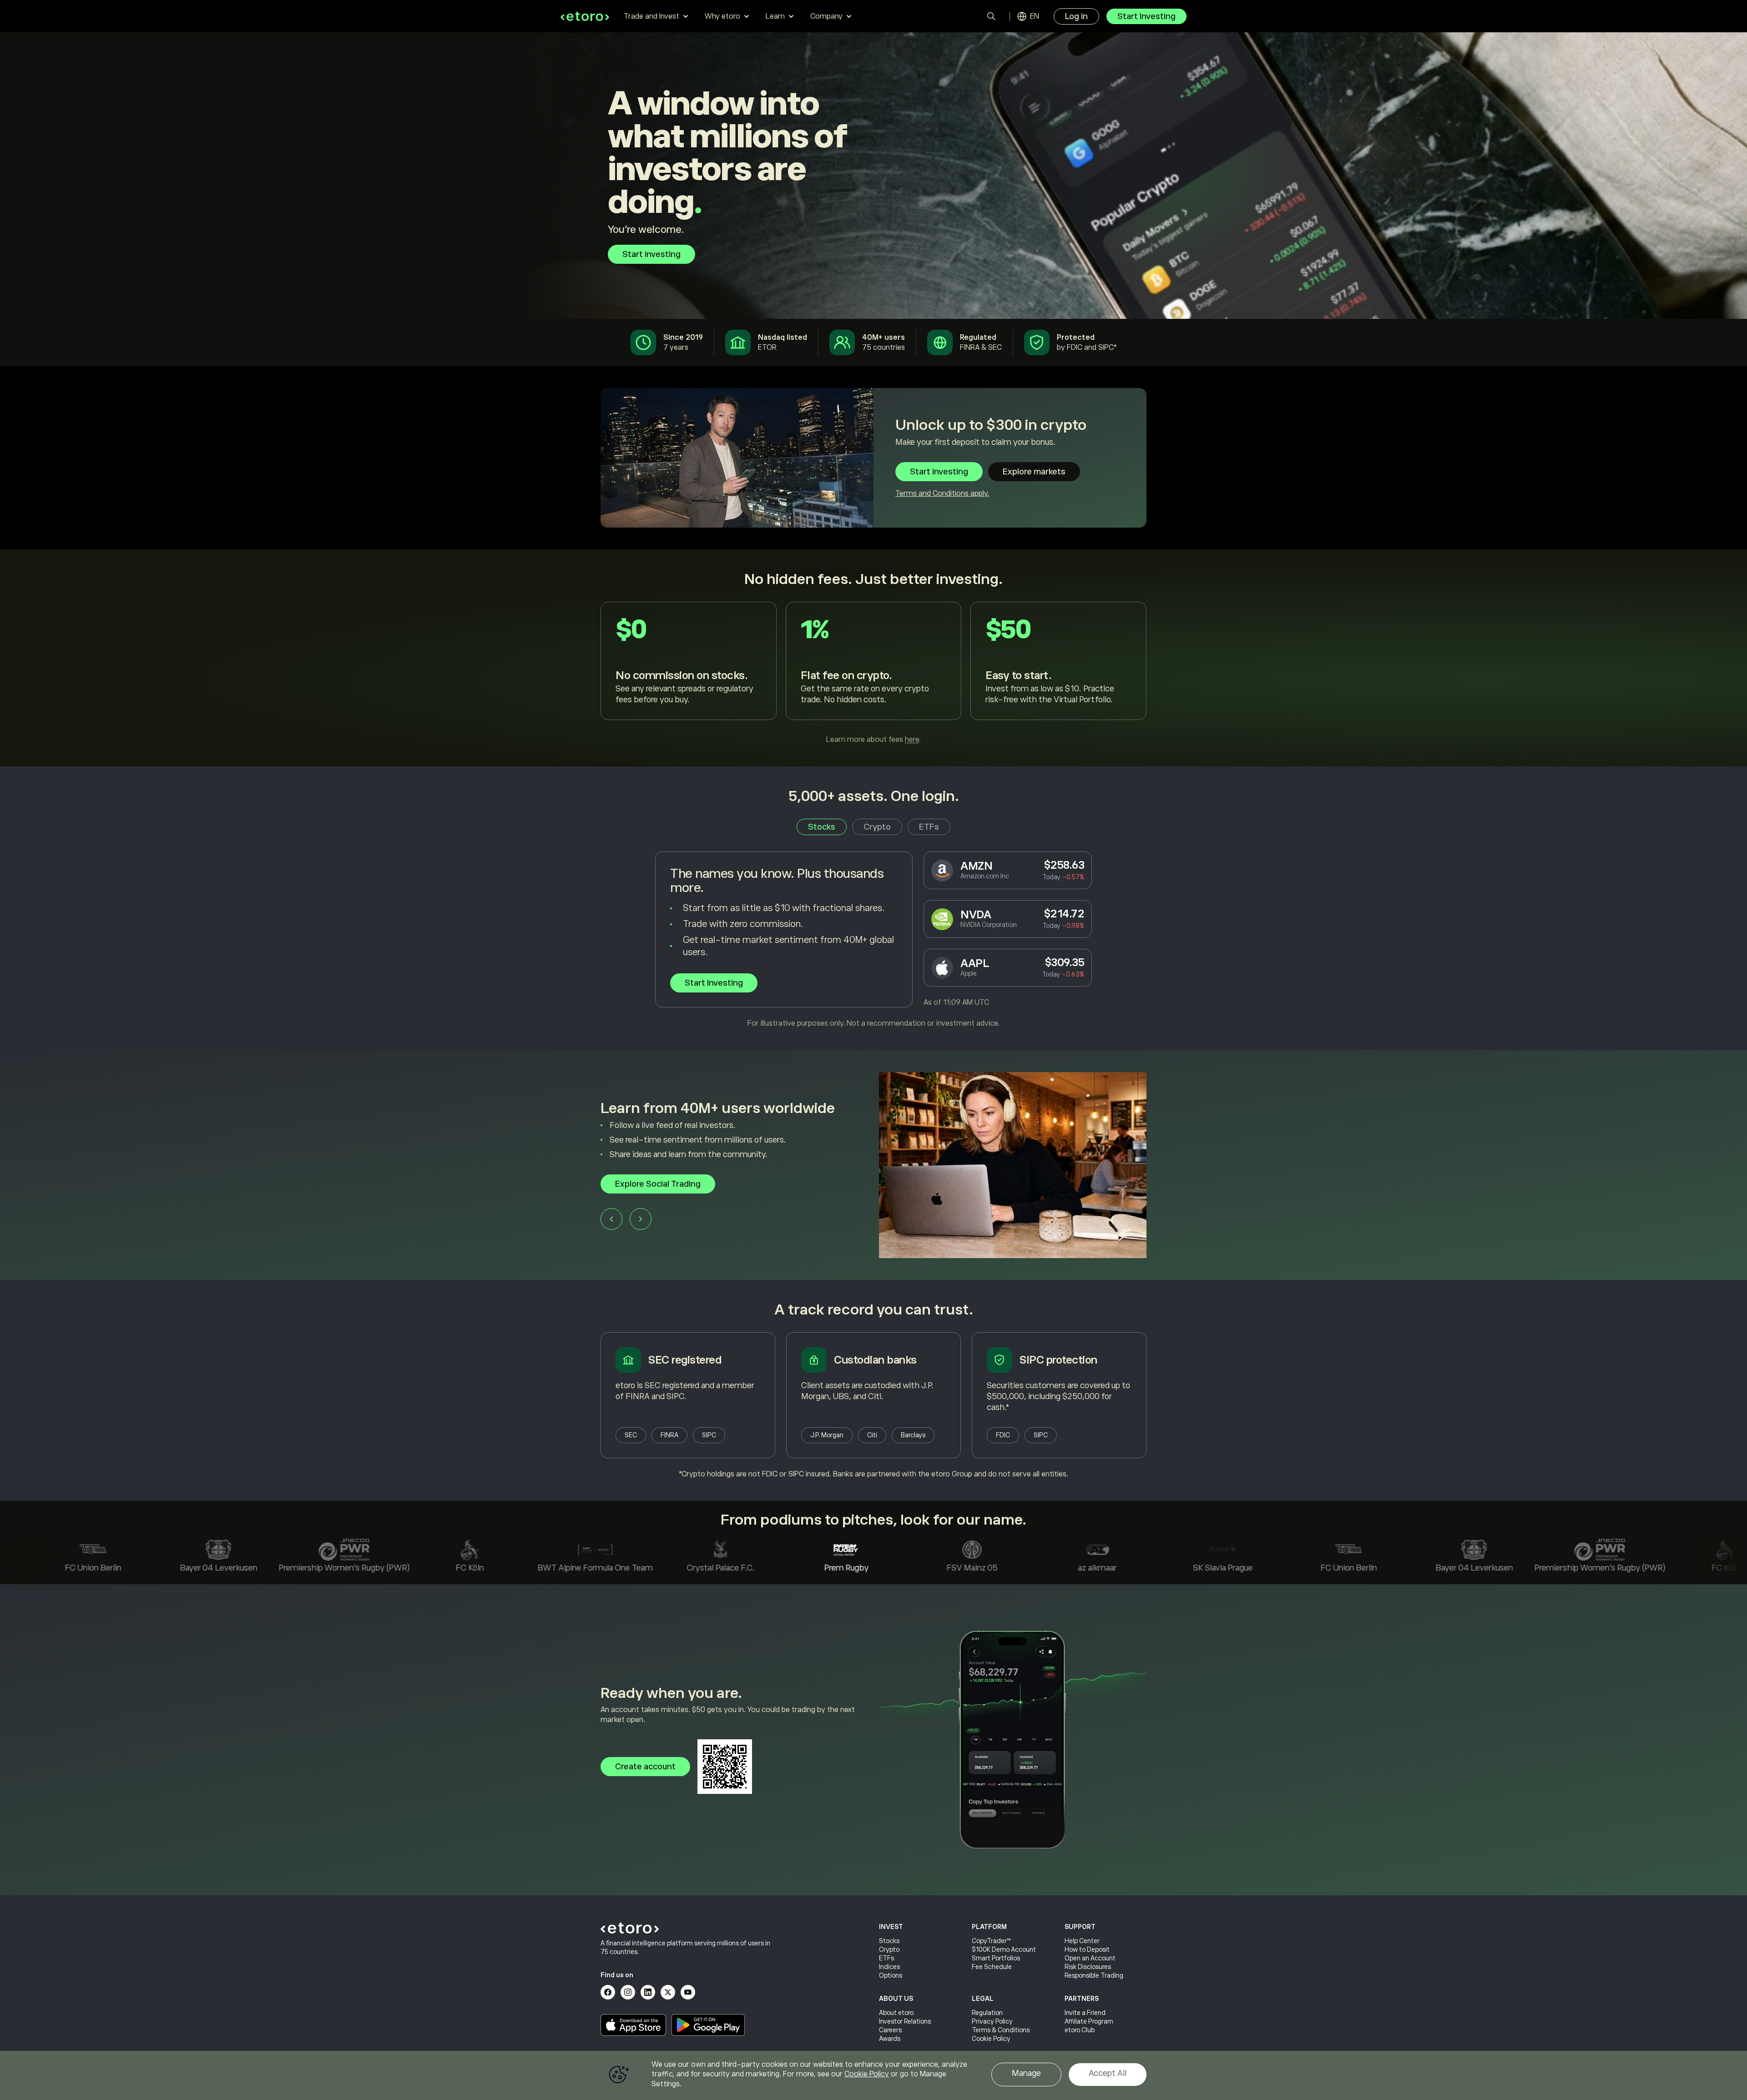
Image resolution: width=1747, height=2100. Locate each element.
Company (826, 16)
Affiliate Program (1089, 2021)
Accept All (1108, 2073)
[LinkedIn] (648, 1992)
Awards (890, 2039)
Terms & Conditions (1001, 2030)
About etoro (896, 2013)
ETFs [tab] (929, 827)
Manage (1026, 2073)
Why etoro (722, 16)
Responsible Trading (1094, 1975)
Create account (645, 1767)
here (912, 740)
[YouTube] (688, 1992)
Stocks (889, 1941)
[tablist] (873, 827)
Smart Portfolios (996, 1958)
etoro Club (1080, 2030)
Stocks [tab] (822, 827)
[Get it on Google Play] (708, 2025)
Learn (775, 16)
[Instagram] (628, 1992)
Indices (889, 1967)
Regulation (987, 2013)
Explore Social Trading (658, 1184)
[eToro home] (585, 16)
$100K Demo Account (1004, 1949)
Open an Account (1090, 1958)
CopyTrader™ (991, 1941)
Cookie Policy (991, 2039)
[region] (873, 2075)
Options (891, 1975)
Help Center (1082, 1941)
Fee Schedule (992, 1967)
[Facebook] (608, 1992)
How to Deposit (1087, 1949)
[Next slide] (641, 1219)
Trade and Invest (651, 16)
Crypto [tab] (877, 827)
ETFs (886, 1958)
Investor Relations (905, 2021)
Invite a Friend (1085, 2013)
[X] (668, 1992)
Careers (890, 2030)
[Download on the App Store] (633, 2025)
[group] (873, 1165)
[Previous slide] (611, 1219)
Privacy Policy (992, 2021)
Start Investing (1146, 16)
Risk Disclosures (1088, 1967)
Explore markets (1034, 472)
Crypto (889, 1949)
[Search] (991, 16)
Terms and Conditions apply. (942, 494)
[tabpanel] (873, 940)
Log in (1076, 16)
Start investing (651, 254)
